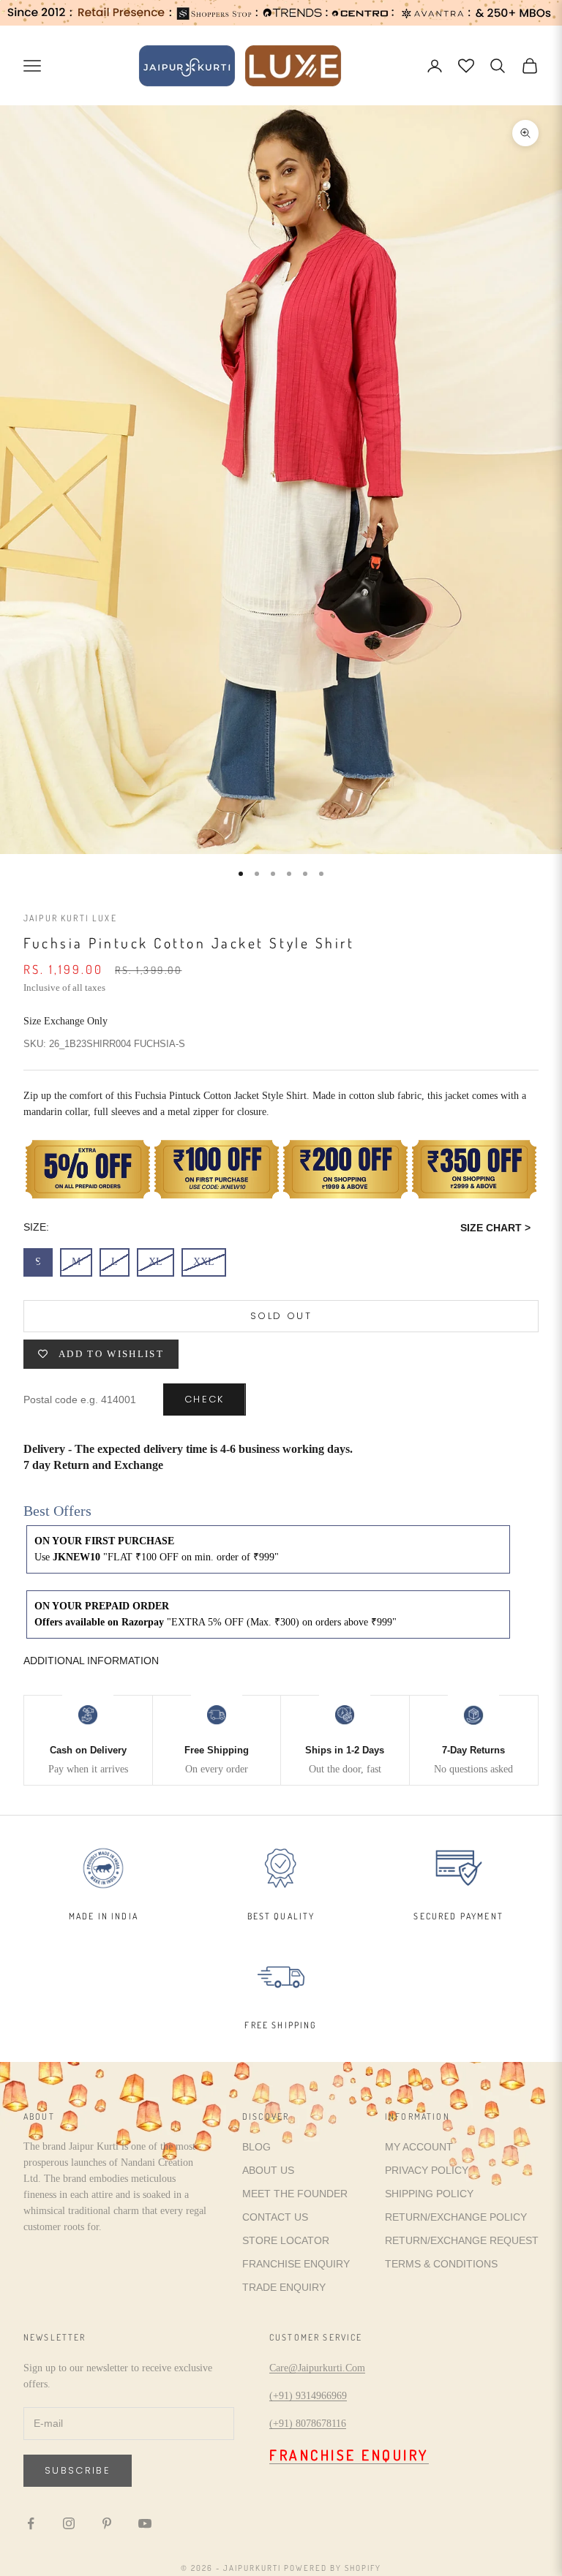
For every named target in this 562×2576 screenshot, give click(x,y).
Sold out (281, 1316)
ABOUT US (268, 2170)
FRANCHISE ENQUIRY (296, 2264)
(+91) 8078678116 (308, 2424)
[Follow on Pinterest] (107, 2523)
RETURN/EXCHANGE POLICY (456, 2217)
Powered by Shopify (333, 2568)
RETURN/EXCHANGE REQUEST (462, 2240)
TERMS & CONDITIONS (441, 2264)
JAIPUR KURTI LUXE (70, 918)
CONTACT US (275, 2217)
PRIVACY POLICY (427, 2170)
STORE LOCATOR (286, 2240)
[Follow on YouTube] (145, 2523)
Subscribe (78, 2470)
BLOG (256, 2147)
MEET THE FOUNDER (295, 2194)
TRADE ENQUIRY (284, 2287)
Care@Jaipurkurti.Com (317, 2368)
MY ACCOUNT (419, 2147)
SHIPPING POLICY (429, 2194)
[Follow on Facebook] (31, 2523)
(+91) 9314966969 (308, 2396)
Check (205, 1399)
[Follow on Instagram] (69, 2523)
